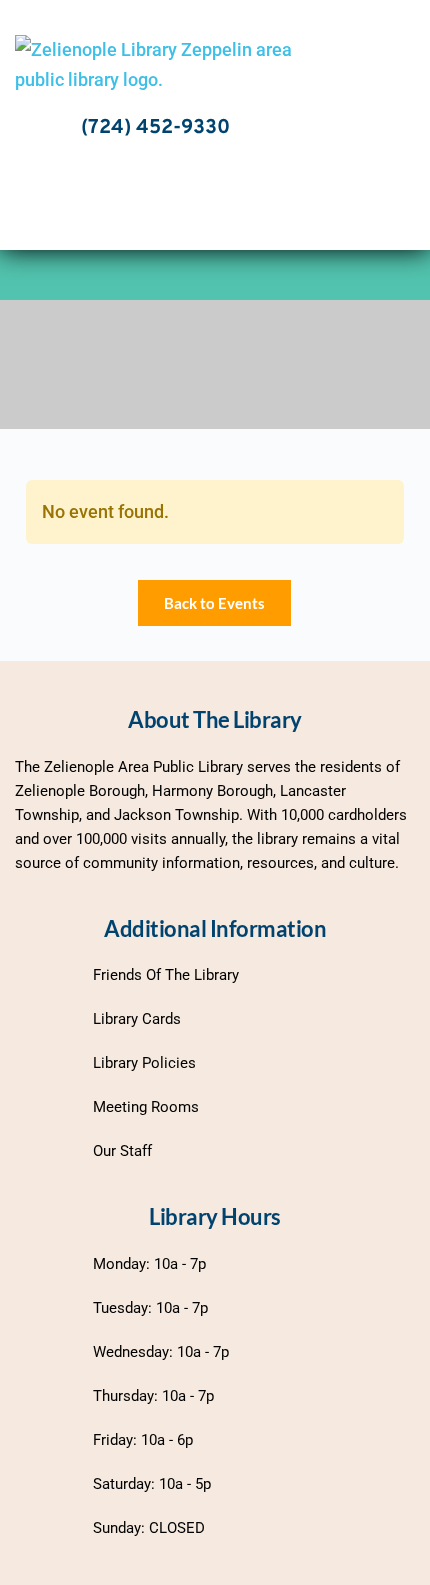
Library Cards (137, 1019)
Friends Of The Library (166, 975)
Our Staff (122, 1151)
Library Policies (144, 1063)
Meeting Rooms (146, 1107)
